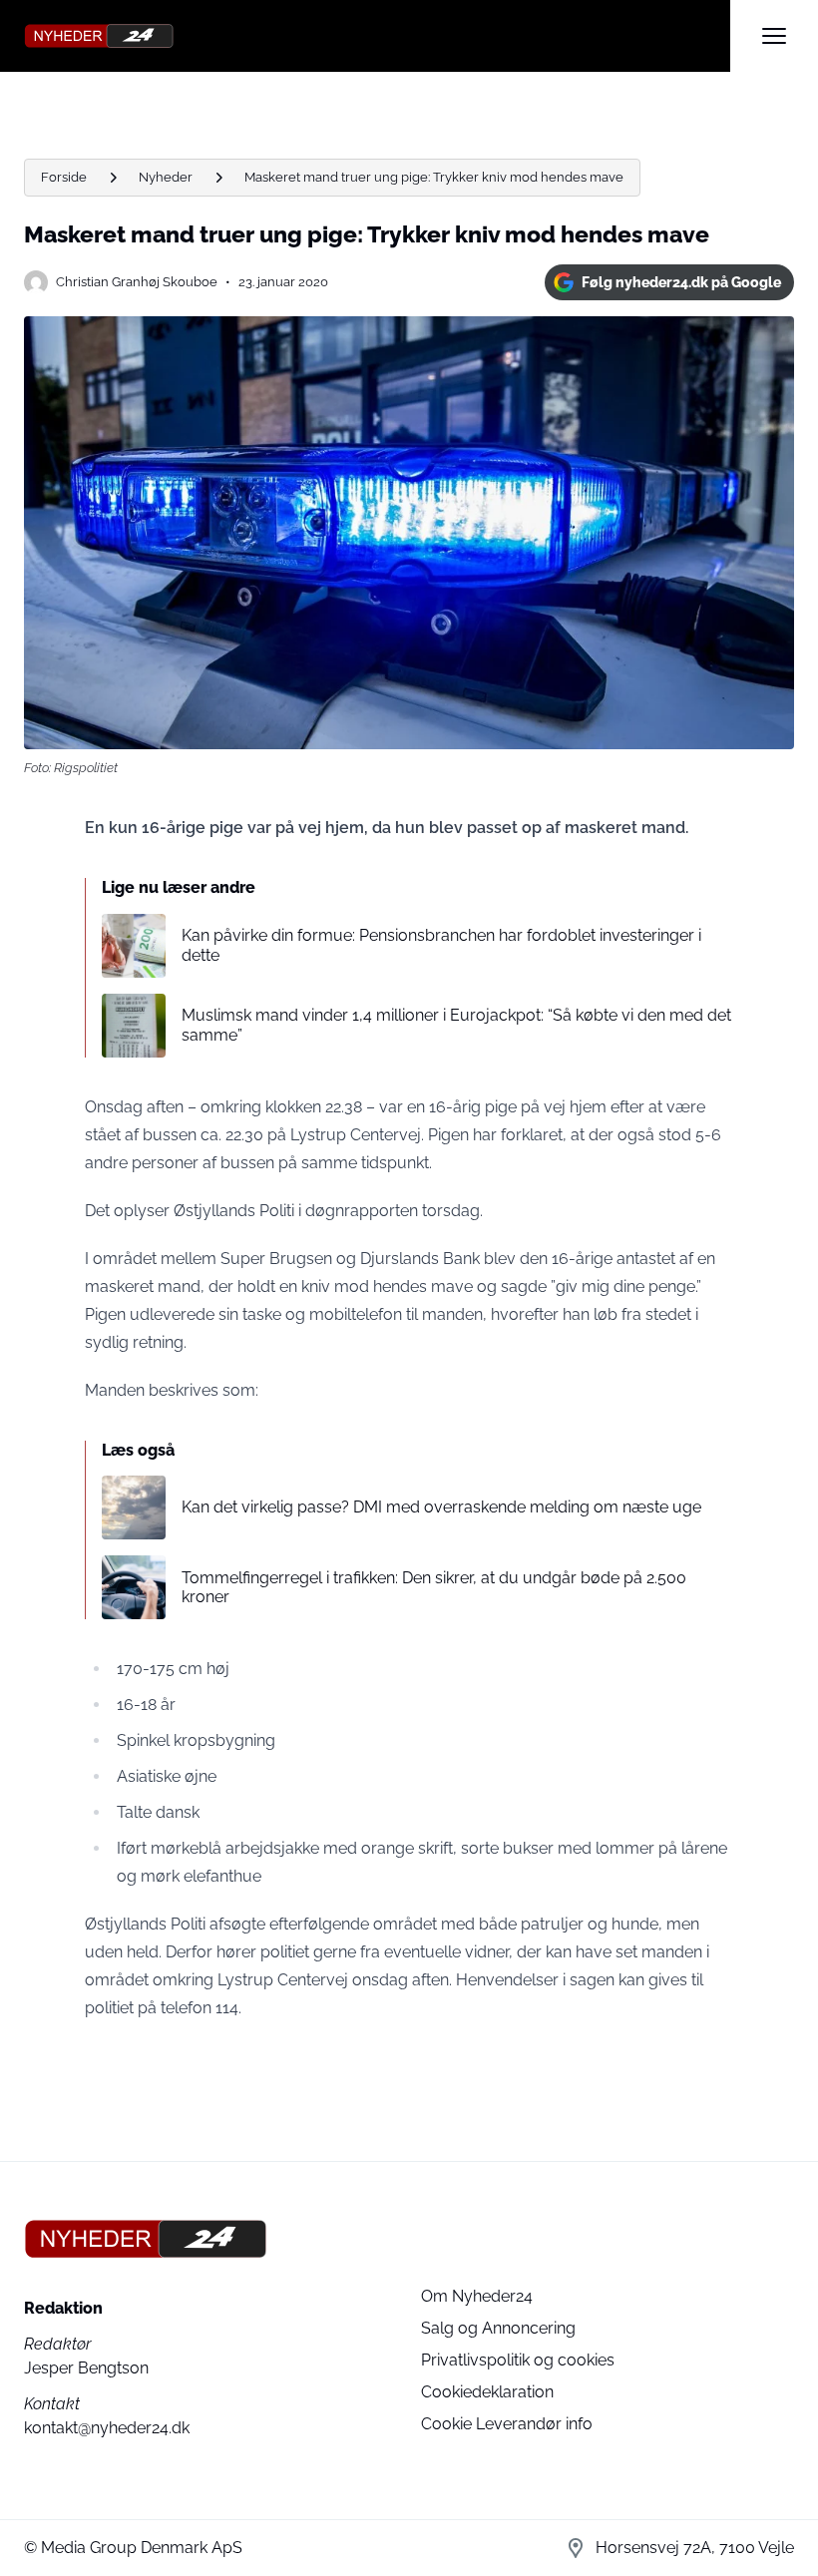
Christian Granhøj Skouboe (137, 282)
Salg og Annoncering (498, 2328)
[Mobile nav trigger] (774, 36)
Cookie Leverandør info (507, 2424)
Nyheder (166, 177)
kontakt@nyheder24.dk (107, 2428)
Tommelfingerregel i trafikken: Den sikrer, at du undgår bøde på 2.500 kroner (434, 1587)
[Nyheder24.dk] (377, 36)
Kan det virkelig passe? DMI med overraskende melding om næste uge (441, 1507)
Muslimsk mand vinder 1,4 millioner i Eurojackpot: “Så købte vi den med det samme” (456, 1025)
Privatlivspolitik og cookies (518, 2360)
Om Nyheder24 (477, 2296)
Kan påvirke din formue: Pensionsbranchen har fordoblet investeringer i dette (441, 945)
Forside (64, 177)
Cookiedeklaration (487, 2392)
